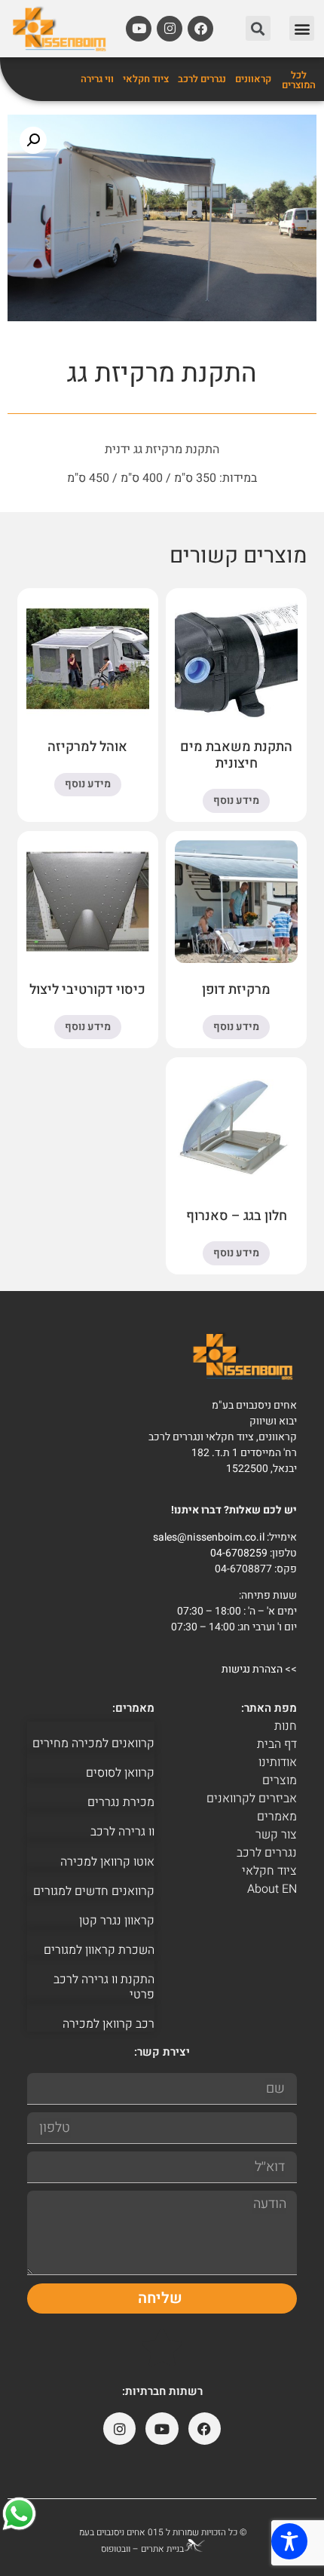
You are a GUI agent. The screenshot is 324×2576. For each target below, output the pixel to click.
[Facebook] (200, 29)
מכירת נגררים (121, 1802)
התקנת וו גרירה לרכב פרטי (104, 1987)
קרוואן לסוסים (120, 1773)
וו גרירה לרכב (122, 1832)
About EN (272, 1889)
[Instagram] (170, 29)
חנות (286, 1726)
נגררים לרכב (202, 79)
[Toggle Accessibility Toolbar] (289, 2541)
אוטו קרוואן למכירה (107, 1862)
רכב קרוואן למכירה (109, 2024)
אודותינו (278, 1762)
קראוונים (253, 79)
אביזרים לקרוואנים (252, 1799)
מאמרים (277, 1817)
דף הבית (277, 1744)
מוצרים (280, 1780)
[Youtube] (139, 29)
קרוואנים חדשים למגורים (94, 1891)
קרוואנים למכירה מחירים (93, 1743)
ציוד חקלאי (146, 79)
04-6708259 (239, 1553)
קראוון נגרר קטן (117, 1921)
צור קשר (276, 1835)
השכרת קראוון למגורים (99, 1950)
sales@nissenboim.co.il (209, 1537)
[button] (302, 28)
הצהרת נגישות (252, 1669)
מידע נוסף (236, 800)
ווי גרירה (97, 79)
